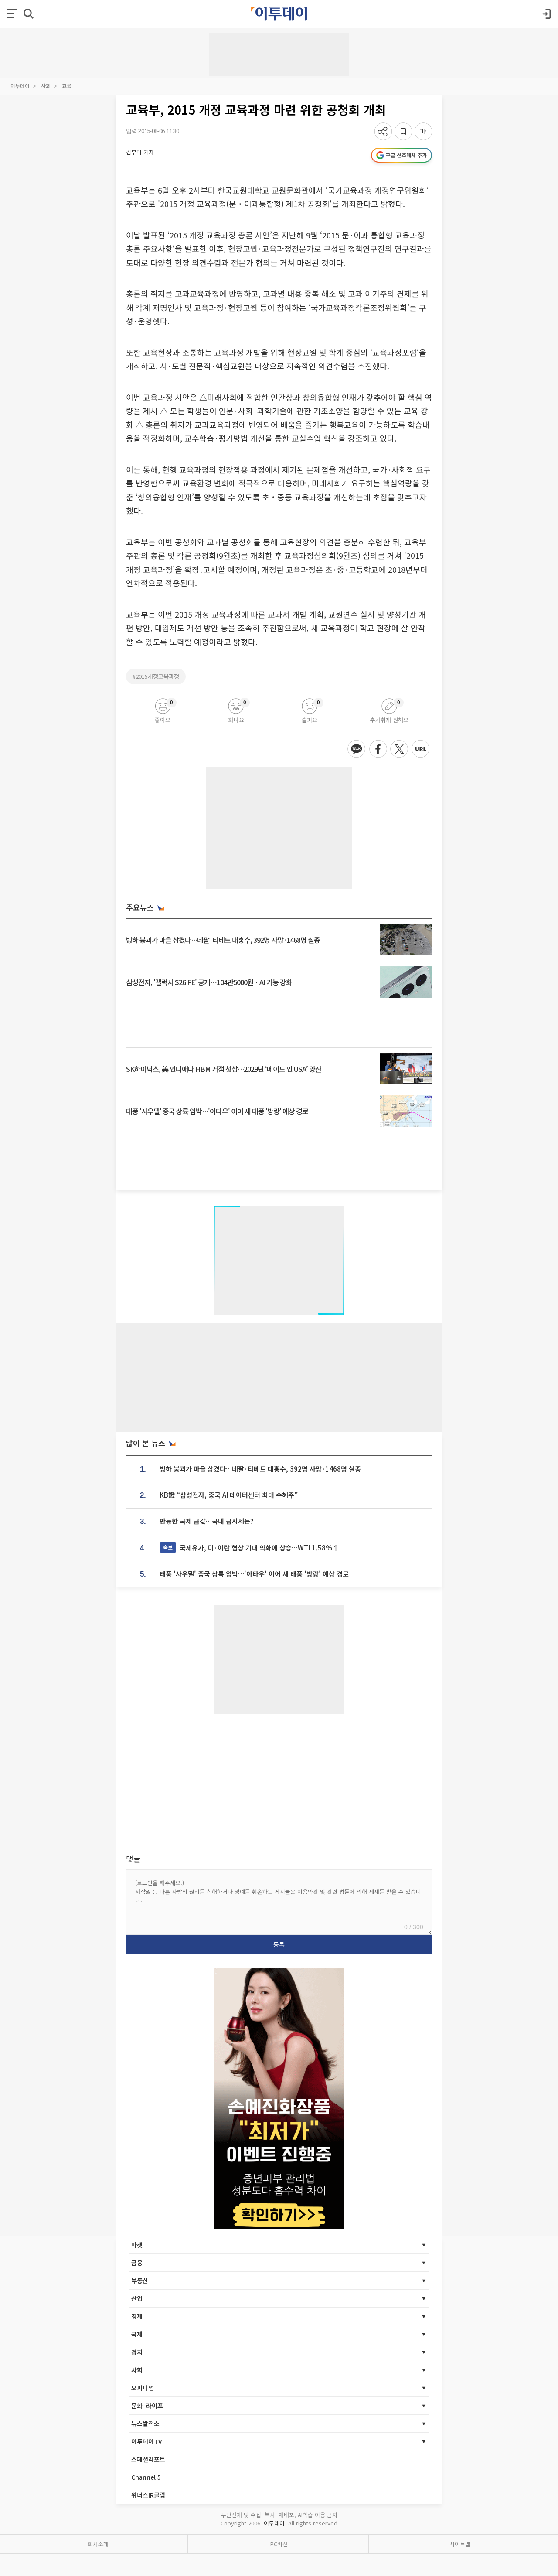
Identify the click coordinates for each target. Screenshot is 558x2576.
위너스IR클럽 (148, 2495)
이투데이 (20, 86)
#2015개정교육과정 (156, 676)
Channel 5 (146, 2477)
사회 (46, 86)
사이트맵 (460, 2544)
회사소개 (98, 2544)
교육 (67, 86)
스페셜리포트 (148, 2459)
